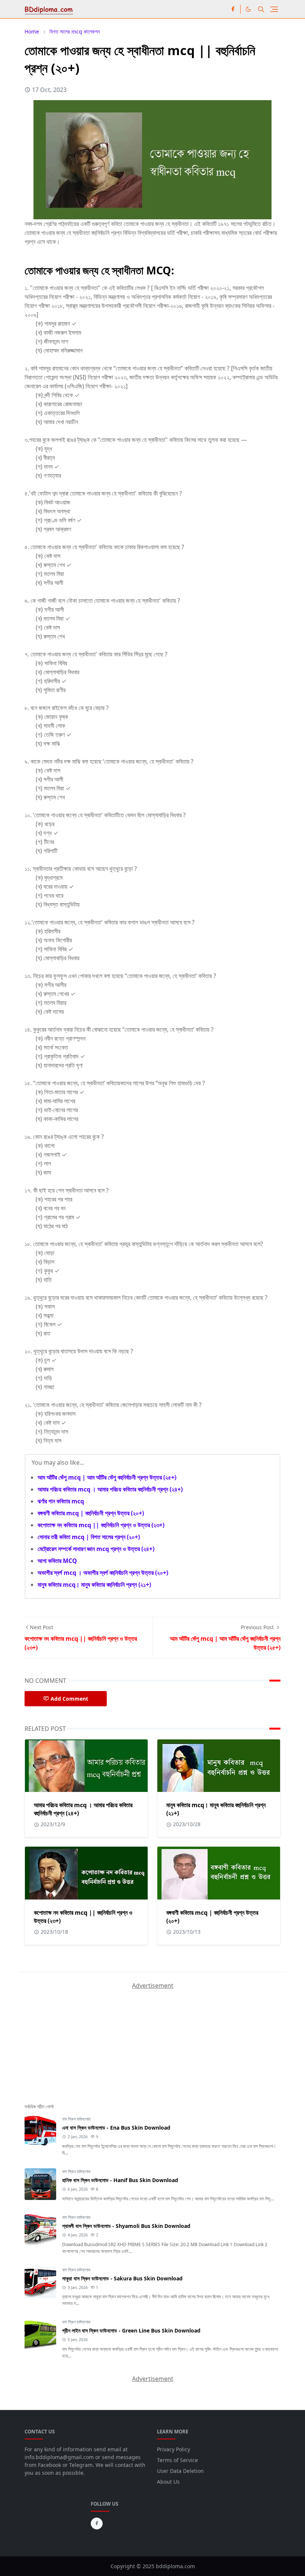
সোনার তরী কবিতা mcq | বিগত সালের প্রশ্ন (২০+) (89, 1537)
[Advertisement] (80, 2037)
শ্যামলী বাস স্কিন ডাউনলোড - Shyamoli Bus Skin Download (126, 2226)
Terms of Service (177, 2460)
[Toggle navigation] (274, 9)
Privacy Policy (174, 2449)
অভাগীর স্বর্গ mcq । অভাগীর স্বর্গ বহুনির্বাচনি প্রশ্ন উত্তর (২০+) (103, 1573)
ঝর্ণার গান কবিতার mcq (61, 1501)
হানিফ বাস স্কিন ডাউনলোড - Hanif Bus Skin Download (120, 2180)
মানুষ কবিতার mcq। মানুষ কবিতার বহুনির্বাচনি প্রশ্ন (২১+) (94, 1585)
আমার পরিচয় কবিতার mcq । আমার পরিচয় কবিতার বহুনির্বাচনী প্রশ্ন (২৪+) (110, 1489)
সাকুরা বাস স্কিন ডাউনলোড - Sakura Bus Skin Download (122, 2278)
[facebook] (233, 9)
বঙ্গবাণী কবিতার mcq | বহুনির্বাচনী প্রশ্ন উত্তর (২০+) (91, 1513)
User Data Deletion (180, 2471)
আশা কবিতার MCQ (57, 1561)
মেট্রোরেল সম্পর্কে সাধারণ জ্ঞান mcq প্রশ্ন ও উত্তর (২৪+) (96, 1549)
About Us (168, 2482)
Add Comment (69, 1699)
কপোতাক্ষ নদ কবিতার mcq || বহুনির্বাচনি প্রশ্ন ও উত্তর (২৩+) (101, 1525)
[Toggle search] (261, 9)
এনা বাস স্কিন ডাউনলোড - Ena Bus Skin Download (116, 2128)
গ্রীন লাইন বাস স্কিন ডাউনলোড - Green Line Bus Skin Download (131, 2330)
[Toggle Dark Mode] (248, 9)
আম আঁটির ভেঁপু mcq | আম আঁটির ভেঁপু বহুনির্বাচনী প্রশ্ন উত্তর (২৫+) (107, 1477)
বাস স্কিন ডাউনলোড (76, 2119)
